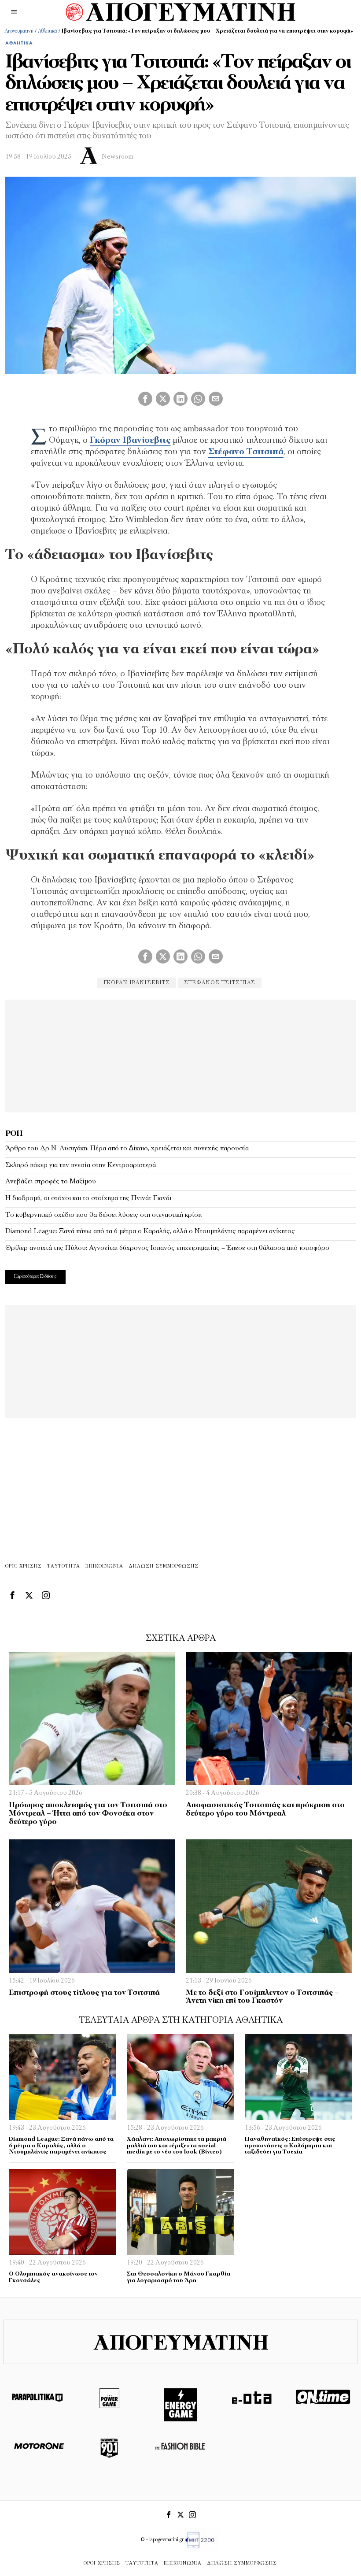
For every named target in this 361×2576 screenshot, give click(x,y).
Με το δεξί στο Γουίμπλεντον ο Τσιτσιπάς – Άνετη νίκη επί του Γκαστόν (262, 1997)
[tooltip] (145, 399)
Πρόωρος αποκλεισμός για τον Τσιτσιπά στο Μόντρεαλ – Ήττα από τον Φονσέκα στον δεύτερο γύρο (88, 1813)
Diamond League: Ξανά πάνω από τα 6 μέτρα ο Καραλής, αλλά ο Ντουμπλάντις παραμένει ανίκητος (150, 1231)
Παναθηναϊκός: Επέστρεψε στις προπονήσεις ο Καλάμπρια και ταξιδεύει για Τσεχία (290, 2146)
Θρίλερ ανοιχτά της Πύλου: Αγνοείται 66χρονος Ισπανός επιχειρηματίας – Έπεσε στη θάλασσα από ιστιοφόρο (167, 1248)
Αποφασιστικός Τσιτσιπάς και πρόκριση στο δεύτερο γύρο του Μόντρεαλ (265, 1809)
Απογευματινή (19, 31)
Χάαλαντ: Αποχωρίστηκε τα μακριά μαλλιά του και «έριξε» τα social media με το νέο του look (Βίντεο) (177, 2146)
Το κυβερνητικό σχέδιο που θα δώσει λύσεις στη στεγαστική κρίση (103, 1215)
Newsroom (118, 157)
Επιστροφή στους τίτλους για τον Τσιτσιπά (84, 1993)
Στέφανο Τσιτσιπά (246, 452)
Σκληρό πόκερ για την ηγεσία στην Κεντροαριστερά (81, 1165)
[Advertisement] (180, 1055)
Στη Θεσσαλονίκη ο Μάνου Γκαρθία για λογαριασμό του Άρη (179, 2277)
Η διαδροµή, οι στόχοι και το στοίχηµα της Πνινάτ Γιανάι (88, 1198)
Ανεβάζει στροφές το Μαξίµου (51, 1182)
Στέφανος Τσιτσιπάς (220, 983)
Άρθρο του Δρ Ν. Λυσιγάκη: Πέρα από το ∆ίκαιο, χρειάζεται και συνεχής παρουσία (127, 1149)
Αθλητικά (48, 31)
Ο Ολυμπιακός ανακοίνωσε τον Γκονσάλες (53, 2277)
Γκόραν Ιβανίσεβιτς (130, 441)
